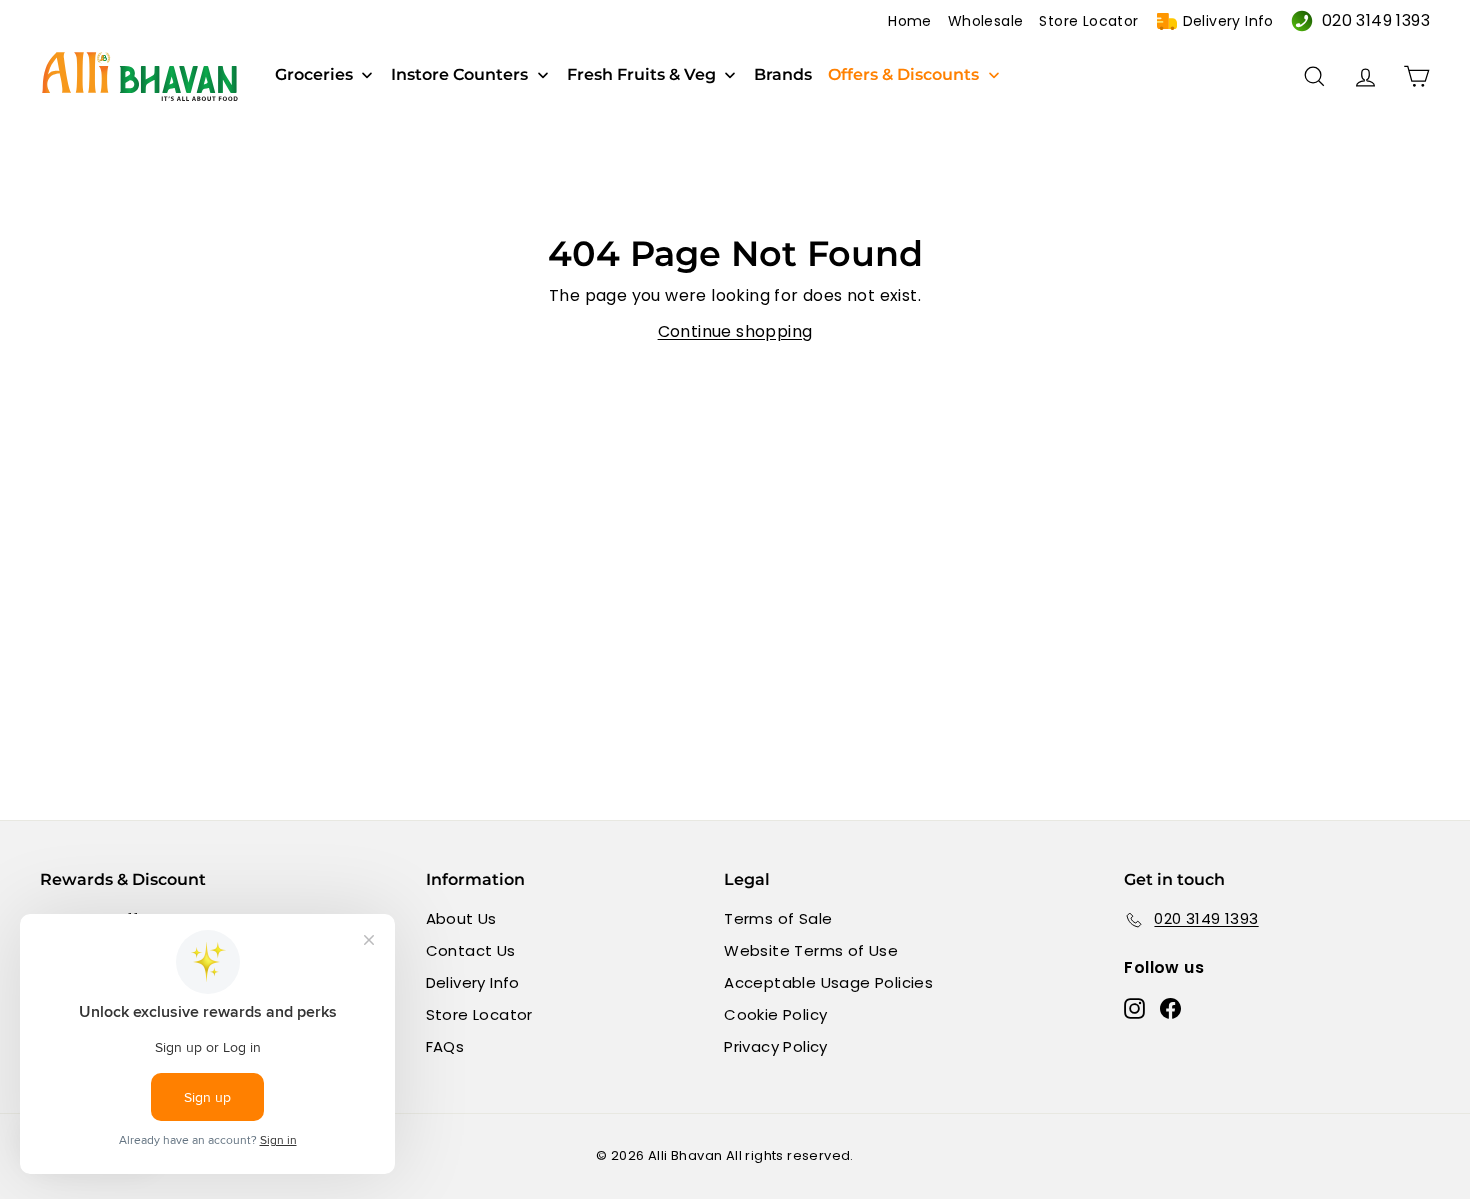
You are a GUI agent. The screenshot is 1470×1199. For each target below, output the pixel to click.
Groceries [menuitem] (314, 75)
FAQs (445, 1046)
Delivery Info (1228, 21)
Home (910, 21)
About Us (461, 918)
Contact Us (471, 950)
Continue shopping (735, 331)
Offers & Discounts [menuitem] (903, 75)
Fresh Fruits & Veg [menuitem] (641, 75)
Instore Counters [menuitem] (459, 75)
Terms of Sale (778, 918)
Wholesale (986, 21)
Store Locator (1088, 21)
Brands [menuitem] (783, 75)
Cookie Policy (775, 1014)
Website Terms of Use (811, 950)
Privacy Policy (776, 1046)
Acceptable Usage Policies (828, 982)
